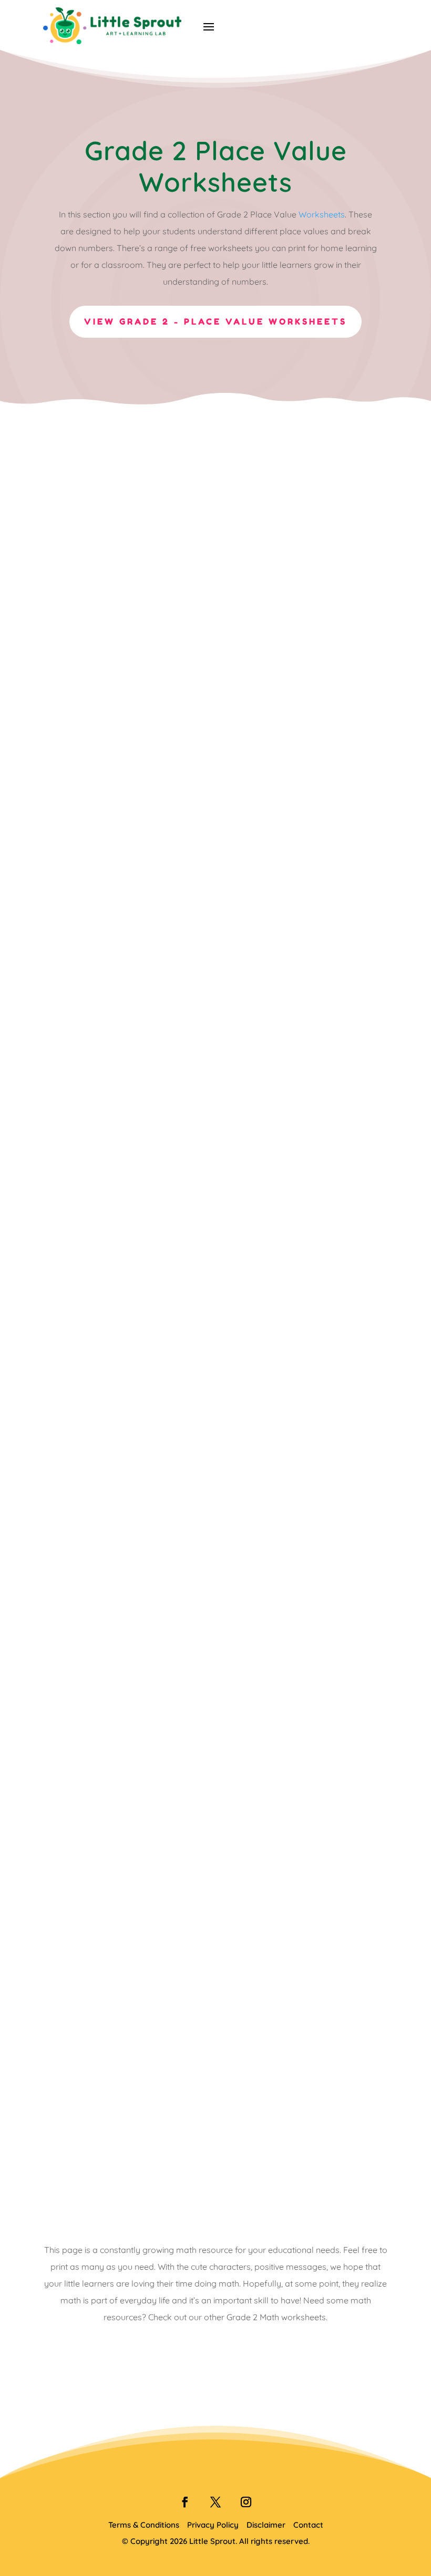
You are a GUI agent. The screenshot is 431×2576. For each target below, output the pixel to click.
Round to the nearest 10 (127, 1573)
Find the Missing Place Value (139, 700)
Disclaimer (266, 2525)
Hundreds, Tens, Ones (119, 991)
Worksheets (322, 214)
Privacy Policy (213, 2525)
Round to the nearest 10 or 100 (147, 1282)
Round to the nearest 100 (131, 1864)
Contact (308, 2525)
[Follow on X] (215, 2502)
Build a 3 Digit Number (123, 2155)
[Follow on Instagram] (246, 2502)
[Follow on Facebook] (185, 2502)
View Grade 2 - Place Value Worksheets (215, 321)
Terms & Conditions (144, 2525)
